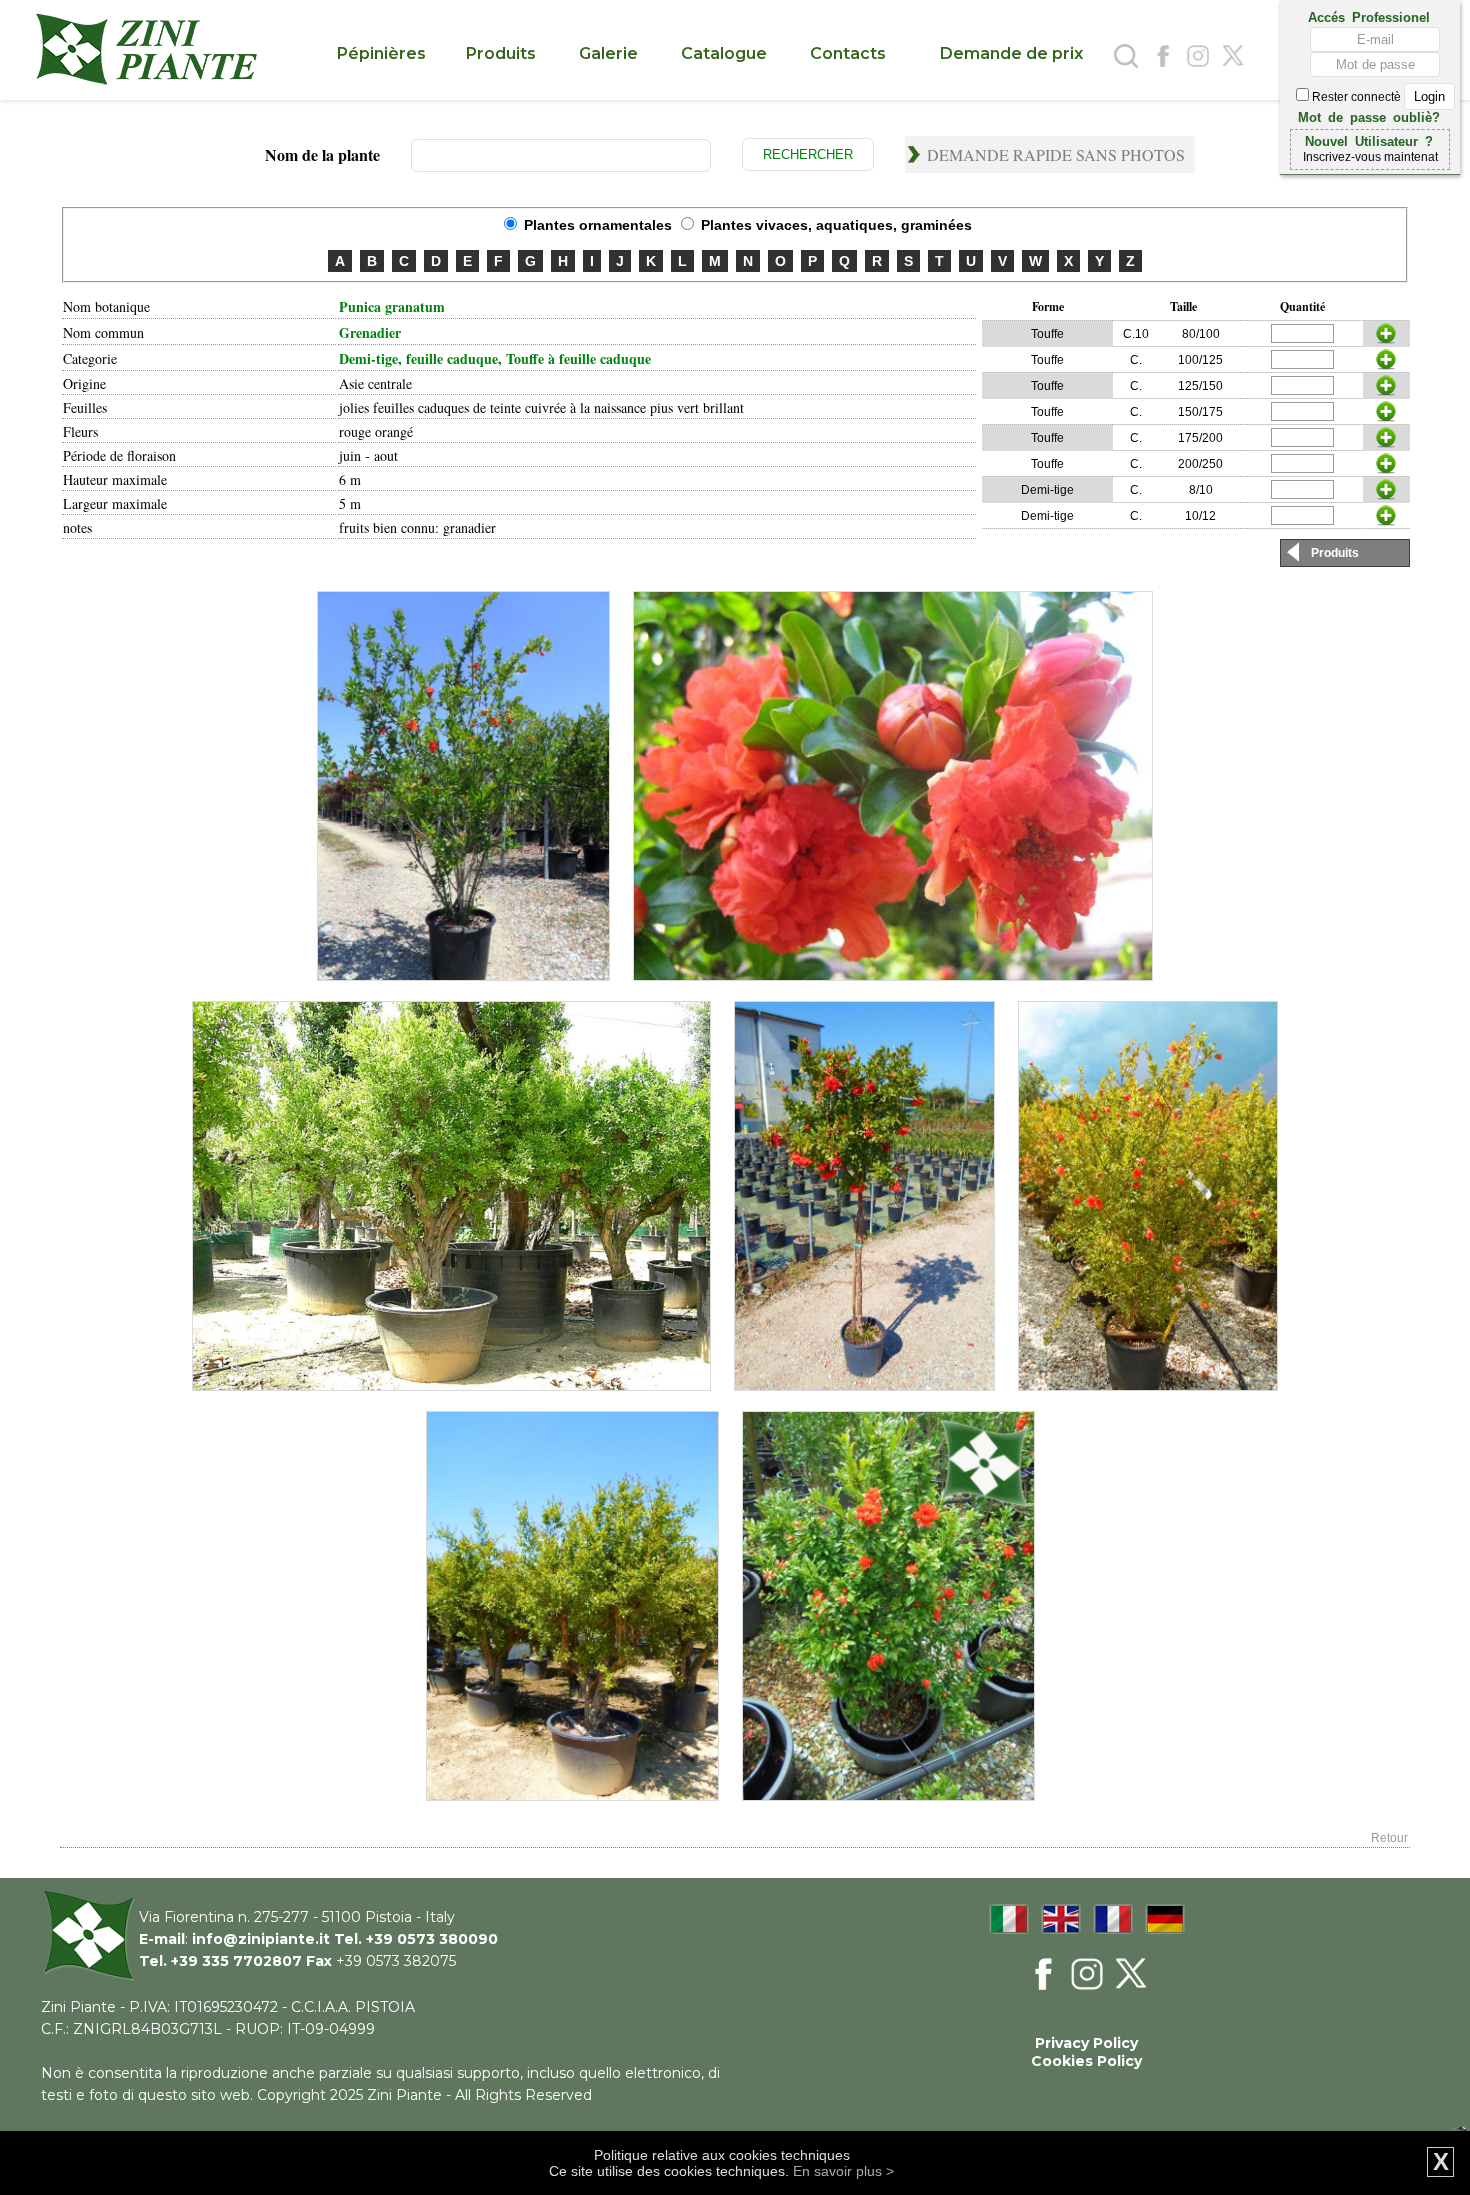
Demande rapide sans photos (1056, 154)
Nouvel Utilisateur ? (1369, 140)
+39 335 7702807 (236, 1961)
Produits (1335, 553)
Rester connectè (1356, 97)
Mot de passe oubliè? (1369, 116)
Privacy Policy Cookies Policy (1086, 2052)
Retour (1389, 1838)
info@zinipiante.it (261, 1939)
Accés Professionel (1369, 16)
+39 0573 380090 (432, 1939)
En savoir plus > (843, 2171)
